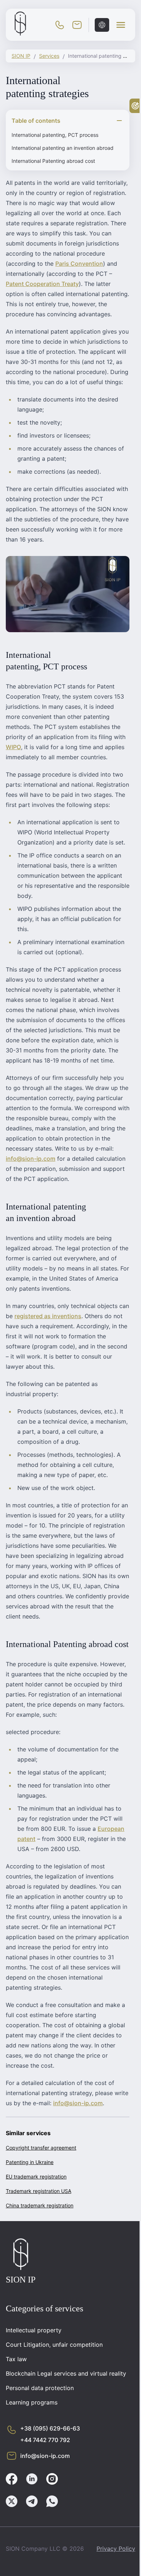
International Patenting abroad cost (53, 161)
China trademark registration (40, 2205)
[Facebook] (12, 2480)
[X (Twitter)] (12, 2502)
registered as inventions (48, 1316)
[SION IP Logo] (20, 34)
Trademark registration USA (39, 2191)
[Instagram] (52, 2480)
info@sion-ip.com (31, 1159)
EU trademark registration (36, 2177)
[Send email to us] (77, 25)
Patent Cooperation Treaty (42, 284)
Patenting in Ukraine (30, 2162)
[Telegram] (32, 2502)
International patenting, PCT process (55, 135)
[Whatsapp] (52, 2502)
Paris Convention (79, 264)
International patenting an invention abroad (63, 148)
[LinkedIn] (32, 2480)
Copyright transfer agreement (41, 2148)
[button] (121, 25)
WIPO (13, 747)
